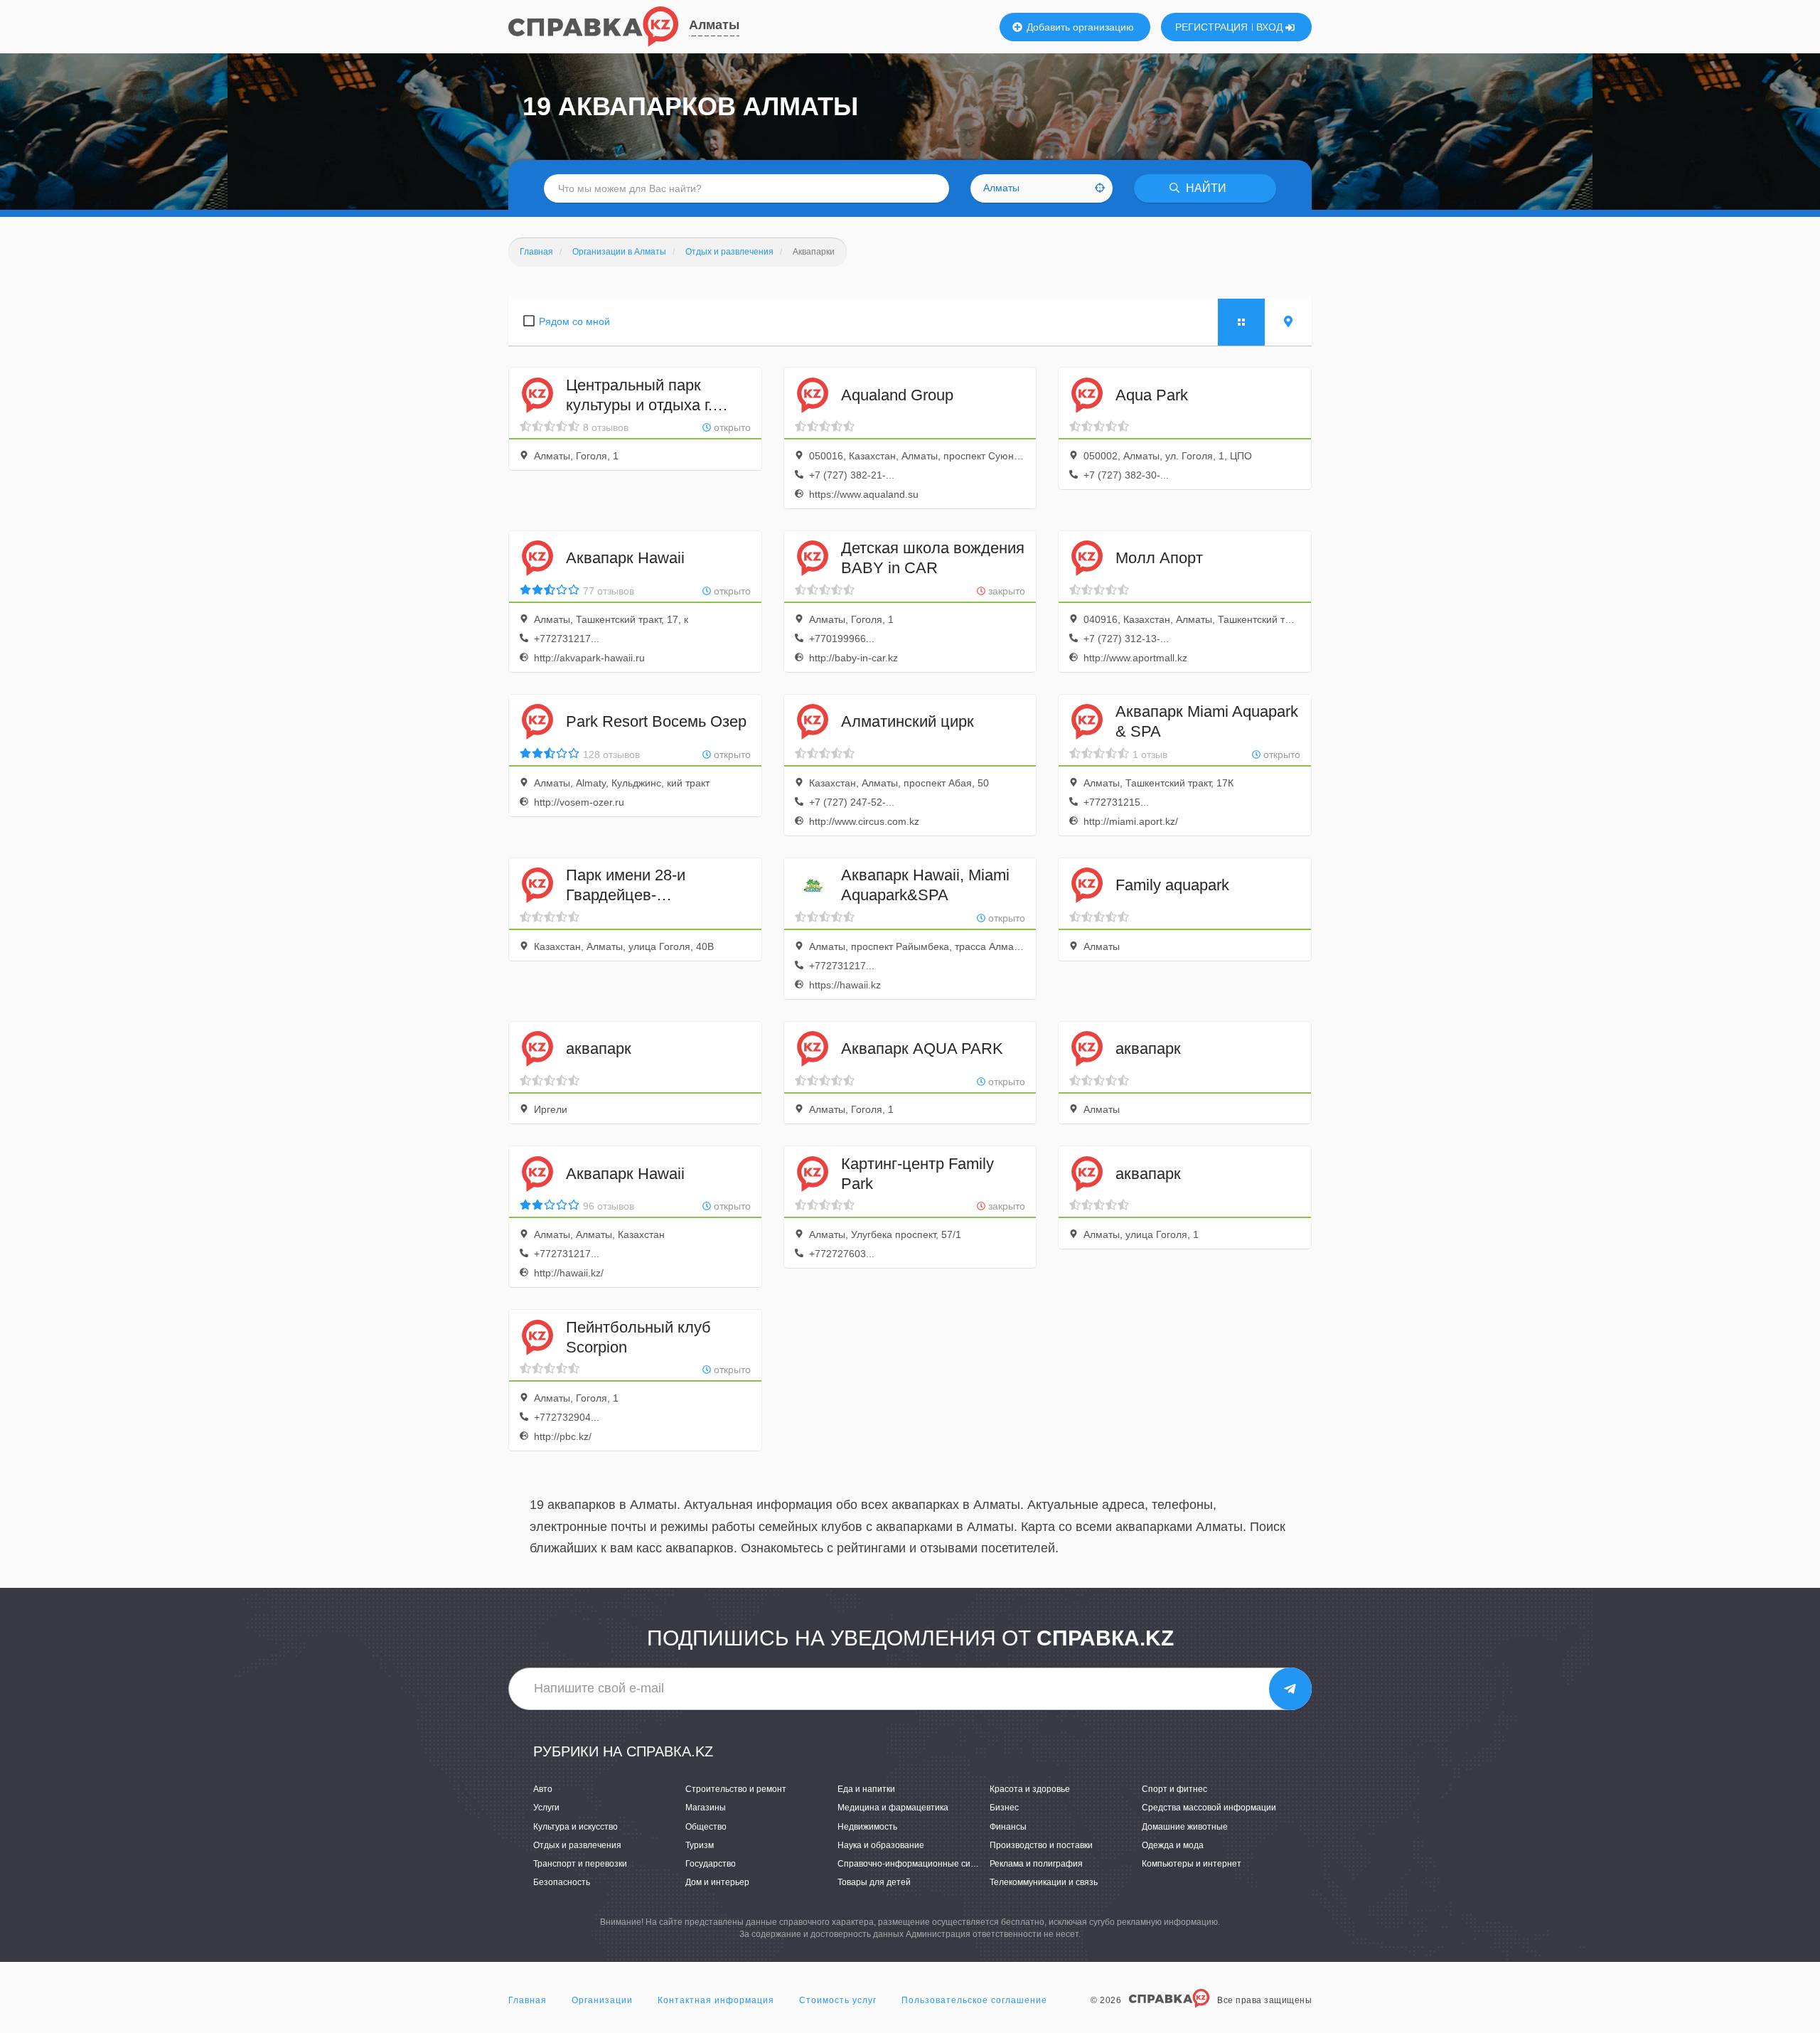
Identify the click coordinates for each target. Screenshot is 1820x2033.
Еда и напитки (866, 1789)
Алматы (714, 25)
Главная (528, 2000)
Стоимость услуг (838, 2000)
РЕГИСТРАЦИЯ (1211, 27)
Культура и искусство (576, 1827)
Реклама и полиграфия (1036, 1864)
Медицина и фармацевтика (893, 1808)
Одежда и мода (1173, 1845)
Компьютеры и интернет (1192, 1864)
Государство (711, 1864)
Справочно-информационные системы (917, 1864)
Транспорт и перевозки (580, 1864)
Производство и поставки (1041, 1845)
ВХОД (1271, 27)
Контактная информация (716, 2000)
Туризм (700, 1845)
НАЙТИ (1205, 188)
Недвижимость (867, 1827)
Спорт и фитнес (1174, 1789)
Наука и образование (881, 1845)
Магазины (706, 1808)
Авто (543, 1789)
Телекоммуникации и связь (1044, 1882)
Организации (602, 2000)
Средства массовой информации (1209, 1808)
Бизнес (1004, 1808)
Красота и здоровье (1030, 1789)
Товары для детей (874, 1882)
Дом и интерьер (717, 1882)
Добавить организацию (1079, 27)
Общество (706, 1827)
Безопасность (562, 1882)
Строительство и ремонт (736, 1789)
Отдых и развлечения (577, 1845)
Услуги (546, 1808)
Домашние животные (1185, 1827)
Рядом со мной (574, 321)
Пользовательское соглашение (974, 2000)
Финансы (1008, 1827)
